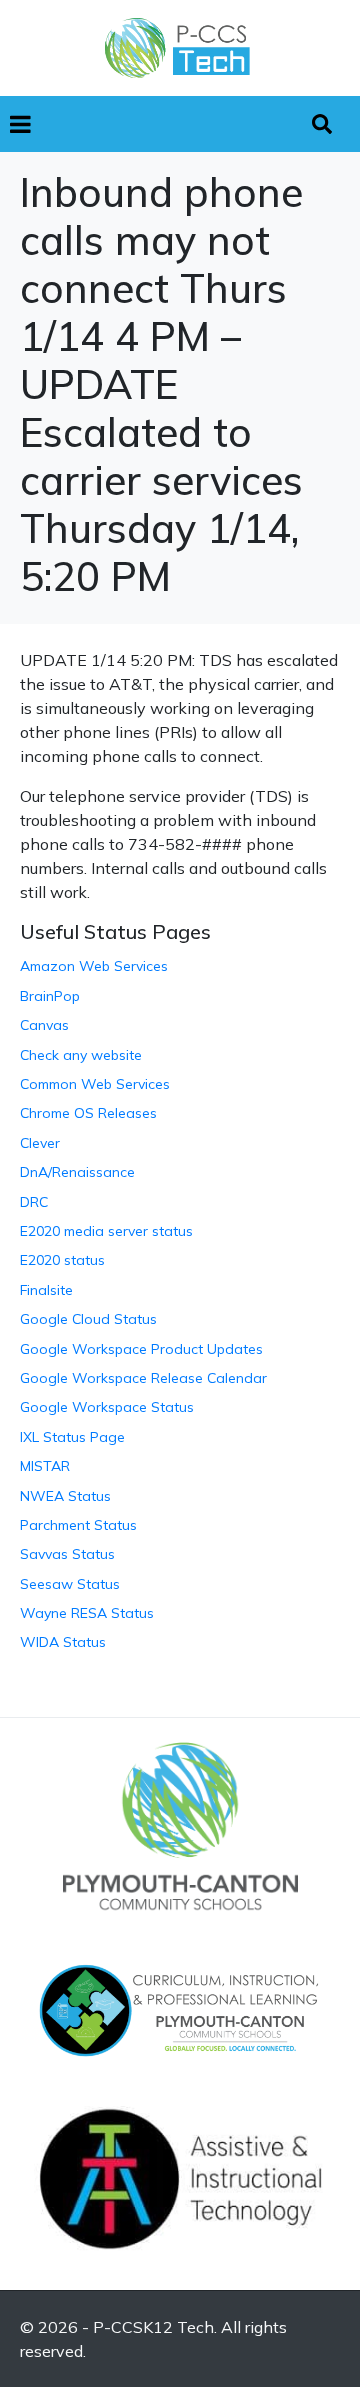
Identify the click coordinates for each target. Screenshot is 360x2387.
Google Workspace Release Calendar (143, 1378)
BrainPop (50, 996)
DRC (34, 1202)
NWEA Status (65, 1496)
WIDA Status (63, 1642)
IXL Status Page (72, 1437)
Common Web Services (95, 1084)
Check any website (81, 1055)
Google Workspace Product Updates (141, 1349)
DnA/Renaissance (77, 1172)
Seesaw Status (70, 1584)
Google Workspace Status (107, 1407)
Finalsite (46, 1290)
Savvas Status (67, 1554)
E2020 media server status (106, 1231)
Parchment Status (78, 1525)
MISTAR (45, 1466)
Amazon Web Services (94, 966)
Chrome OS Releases (88, 1113)
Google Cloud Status (88, 1319)
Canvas (44, 1025)
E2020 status (62, 1260)
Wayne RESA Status (87, 1613)
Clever (40, 1143)
